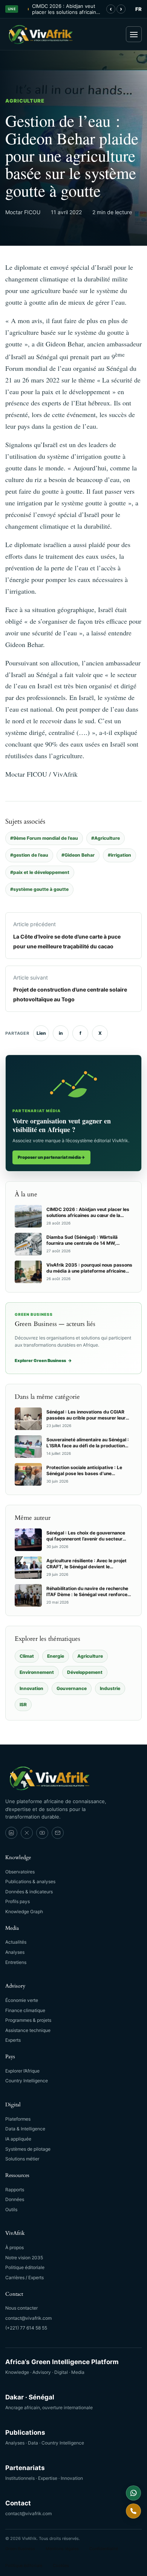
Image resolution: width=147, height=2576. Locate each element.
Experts (13, 2040)
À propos (15, 2247)
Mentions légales (62, 2549)
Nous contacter (21, 2308)
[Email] (58, 1833)
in (61, 1033)
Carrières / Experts (24, 2277)
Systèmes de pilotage (28, 2149)
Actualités (16, 1942)
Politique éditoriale (25, 2267)
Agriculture (25, 101)
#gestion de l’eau (29, 855)
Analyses (15, 1952)
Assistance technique (28, 2030)
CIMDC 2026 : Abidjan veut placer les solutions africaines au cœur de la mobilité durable (67, 9)
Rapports (15, 2190)
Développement (85, 1672)
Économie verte (22, 2000)
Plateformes (18, 2119)
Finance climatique (25, 2010)
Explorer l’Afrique (22, 2071)
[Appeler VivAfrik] (133, 2511)
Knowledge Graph (24, 1912)
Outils (11, 2209)
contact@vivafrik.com (28, 2318)
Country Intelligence (27, 2081)
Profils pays (18, 1901)
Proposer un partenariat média (51, 1157)
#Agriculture (106, 838)
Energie (56, 1656)
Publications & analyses (30, 1881)
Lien (41, 1033)
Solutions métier (22, 2159)
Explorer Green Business (43, 1361)
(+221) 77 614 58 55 (26, 2328)
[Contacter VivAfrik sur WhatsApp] (133, 2493)
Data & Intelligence (25, 2129)
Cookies (61, 2565)
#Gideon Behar (78, 855)
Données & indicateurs (29, 1892)
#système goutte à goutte (39, 889)
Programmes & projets (28, 2020)
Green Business (20, 2549)
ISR (23, 1704)
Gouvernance (72, 1688)
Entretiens (16, 1962)
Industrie (110, 1688)
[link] (11, 1833)
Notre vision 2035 (24, 2258)
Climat (27, 1656)
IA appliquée (18, 2139)
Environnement (37, 1672)
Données (15, 2199)
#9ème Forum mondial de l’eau (44, 838)
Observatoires (20, 1872)
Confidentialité (104, 2549)
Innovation (31, 1688)
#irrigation (119, 855)
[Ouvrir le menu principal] (134, 34)
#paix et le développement (40, 872)
